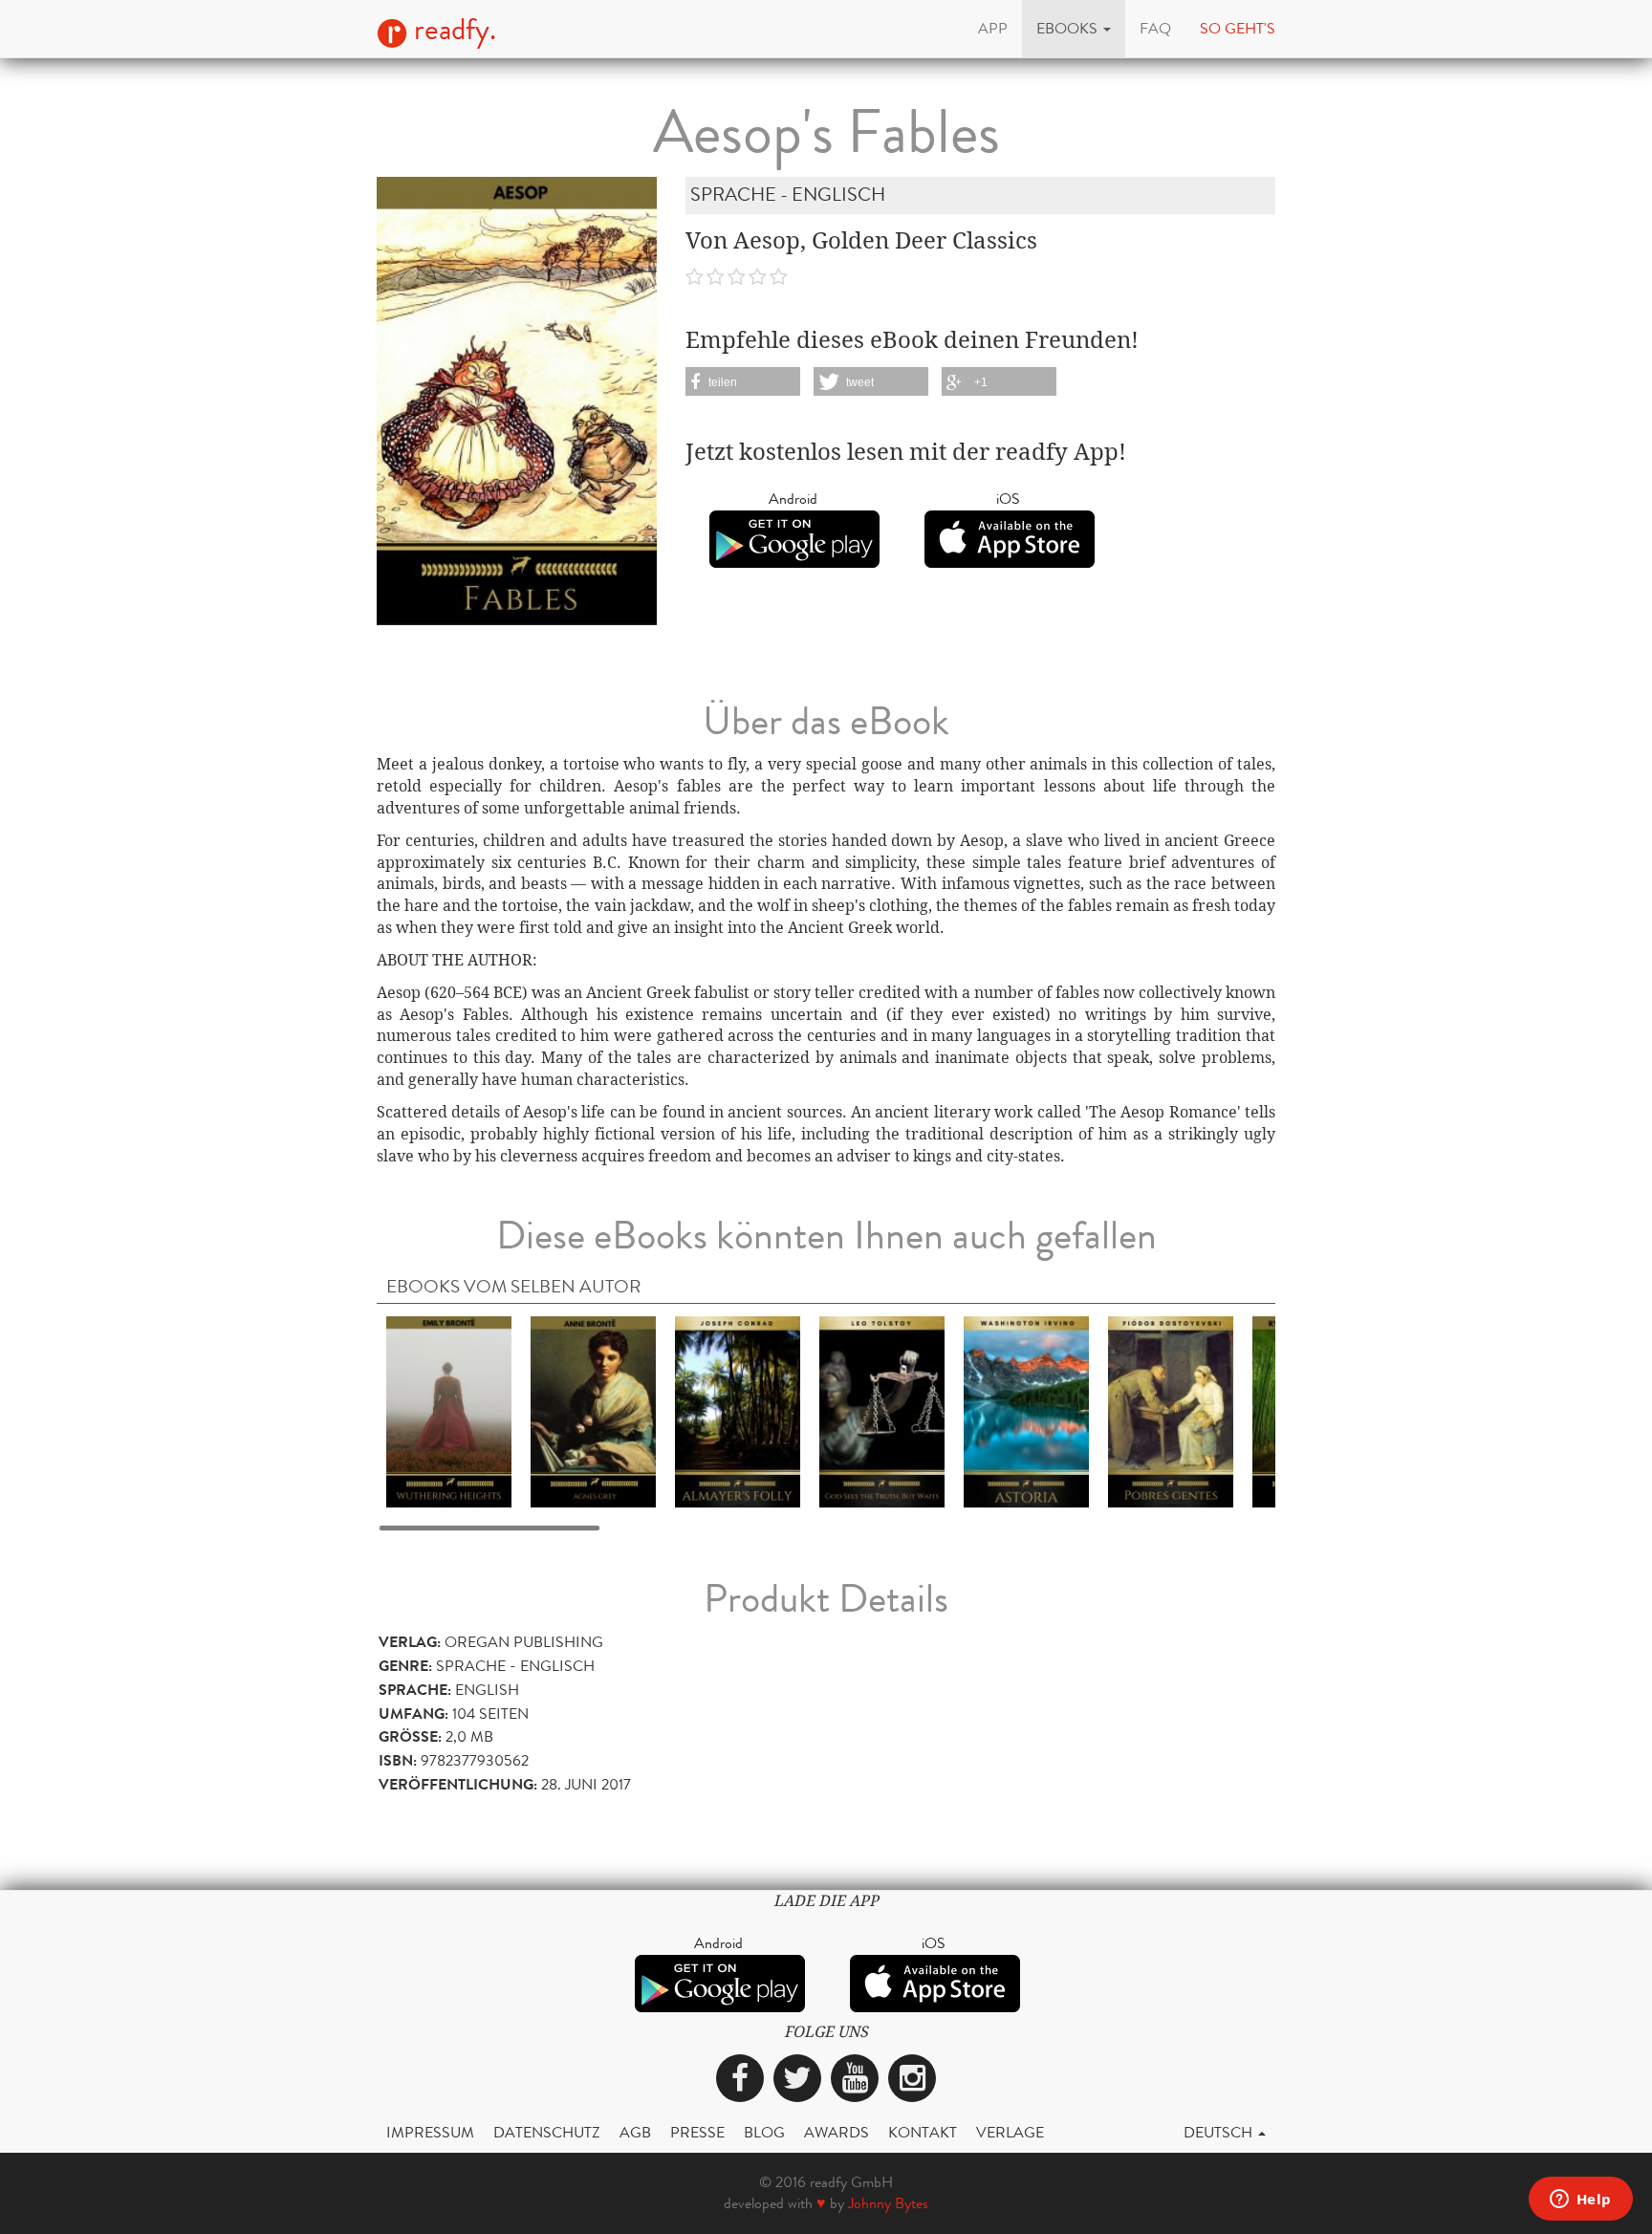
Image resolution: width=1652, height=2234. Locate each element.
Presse (697, 2132)
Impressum (430, 2132)
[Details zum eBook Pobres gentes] (1171, 1410)
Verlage (1010, 2132)
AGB (635, 2132)
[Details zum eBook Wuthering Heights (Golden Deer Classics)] (449, 1410)
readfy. (452, 30)
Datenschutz (547, 2132)
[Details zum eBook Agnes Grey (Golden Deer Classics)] (593, 1410)
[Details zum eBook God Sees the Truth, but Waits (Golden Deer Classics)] (882, 1410)
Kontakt (923, 2132)
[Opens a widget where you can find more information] (1580, 2201)
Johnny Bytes (888, 2203)
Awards (837, 2132)
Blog (764, 2132)
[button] (1074, 29)
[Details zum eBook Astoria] (1026, 1410)
